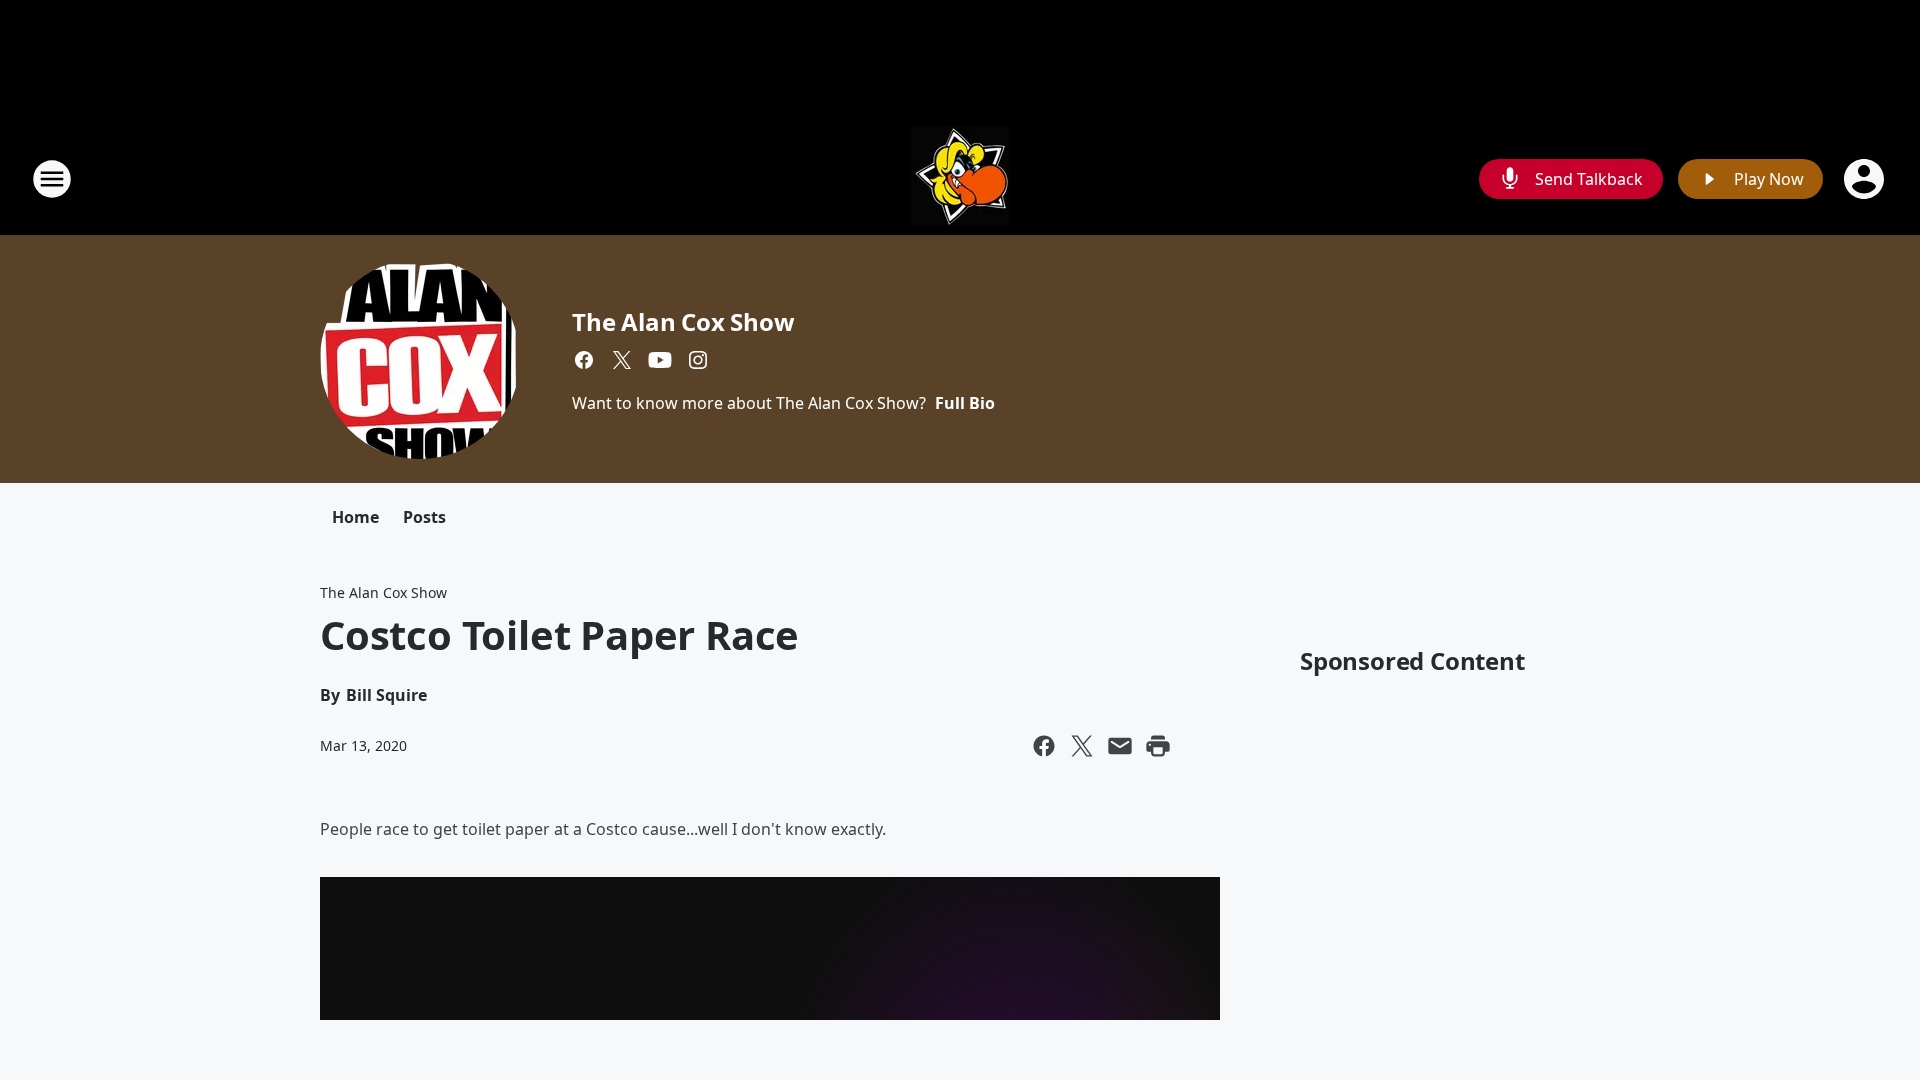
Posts (424, 517)
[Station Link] (960, 178)
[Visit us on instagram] (698, 360)
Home (355, 517)
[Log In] (1866, 179)
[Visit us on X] (622, 360)
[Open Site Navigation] (52, 179)
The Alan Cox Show (683, 321)
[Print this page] (1158, 746)
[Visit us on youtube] (660, 360)
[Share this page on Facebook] (1044, 746)
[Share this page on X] (1082, 746)
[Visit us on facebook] (584, 360)
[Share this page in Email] (1120, 746)
